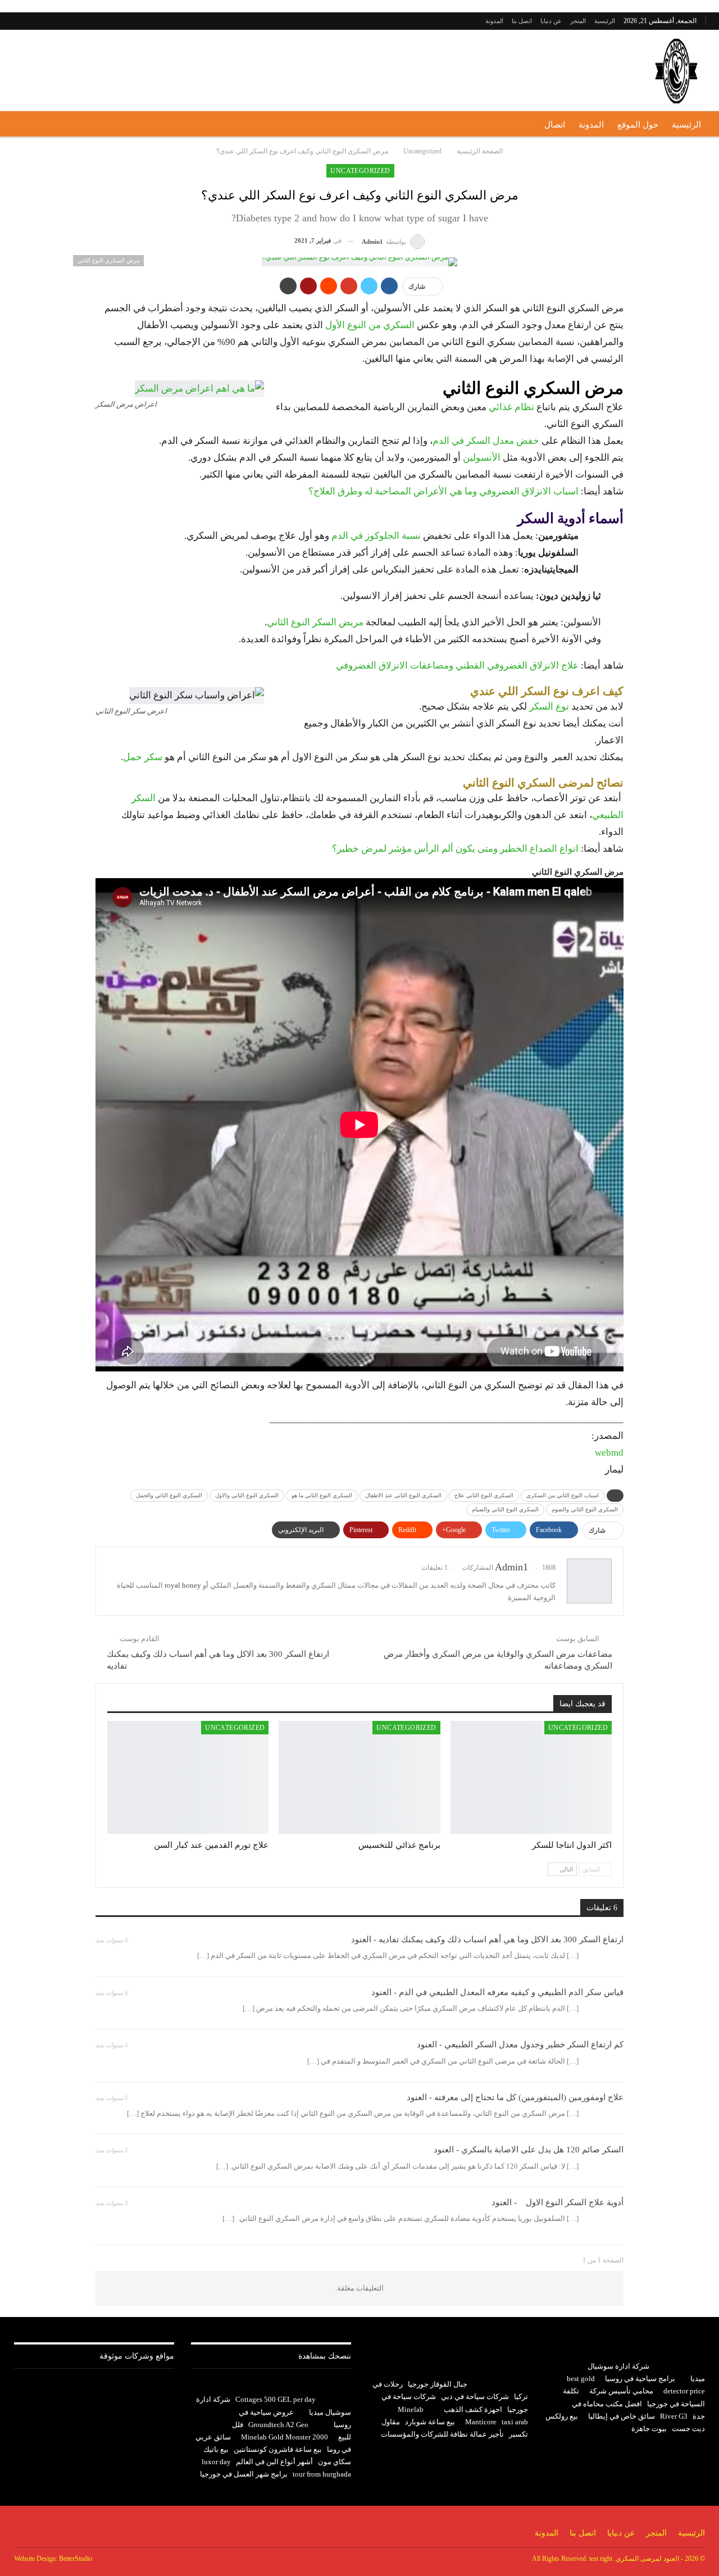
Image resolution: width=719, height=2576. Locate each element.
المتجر (578, 21)
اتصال (555, 125)
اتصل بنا (522, 21)
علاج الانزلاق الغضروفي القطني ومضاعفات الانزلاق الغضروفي (457, 665)
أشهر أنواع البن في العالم (274, 2462)
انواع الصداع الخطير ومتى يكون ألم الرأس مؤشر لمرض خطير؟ (455, 849)
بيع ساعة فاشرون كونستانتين (278, 2449)
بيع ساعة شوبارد (430, 2422)
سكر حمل (143, 757)
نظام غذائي (511, 407)
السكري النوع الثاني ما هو (322, 1495)
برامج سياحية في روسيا (640, 2379)
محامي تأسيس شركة (621, 2391)
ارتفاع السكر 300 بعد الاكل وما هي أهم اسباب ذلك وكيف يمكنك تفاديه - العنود (487, 1939)
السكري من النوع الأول (370, 325)
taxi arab (515, 2422)
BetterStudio (76, 2559)
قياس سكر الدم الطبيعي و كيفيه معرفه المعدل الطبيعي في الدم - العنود (497, 1992)
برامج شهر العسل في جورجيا (244, 2474)
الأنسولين (482, 458)
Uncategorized (360, 171)
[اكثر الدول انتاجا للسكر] (531, 1777)
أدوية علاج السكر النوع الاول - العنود (558, 2202)
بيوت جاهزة (649, 2429)
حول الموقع (638, 125)
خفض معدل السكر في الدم (486, 441)
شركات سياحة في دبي (475, 2396)
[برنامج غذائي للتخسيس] (359, 1777)
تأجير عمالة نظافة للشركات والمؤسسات (442, 2434)
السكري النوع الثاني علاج (484, 1495)
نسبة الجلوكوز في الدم (376, 536)
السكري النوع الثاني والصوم (585, 1509)
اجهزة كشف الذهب (473, 2409)
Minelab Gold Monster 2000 (285, 2437)
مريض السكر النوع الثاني (315, 622)
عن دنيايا (551, 21)
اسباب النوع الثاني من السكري (563, 1495)
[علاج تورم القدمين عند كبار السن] (188, 1777)
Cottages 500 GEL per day (276, 2399)
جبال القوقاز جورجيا (438, 2384)
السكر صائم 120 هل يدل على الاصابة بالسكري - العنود (529, 2150)
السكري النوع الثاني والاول (247, 1495)
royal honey (183, 1585)
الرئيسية (605, 21)
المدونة (494, 21)
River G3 (674, 2416)
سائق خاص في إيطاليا (622, 2416)
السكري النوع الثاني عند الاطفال (403, 1495)
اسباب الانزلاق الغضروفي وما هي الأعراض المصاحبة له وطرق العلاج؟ (443, 491)
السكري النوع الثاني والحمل (169, 1495)
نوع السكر (549, 707)
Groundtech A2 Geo (278, 2425)
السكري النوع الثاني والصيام (505, 1509)
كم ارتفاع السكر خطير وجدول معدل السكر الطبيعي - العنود (520, 2045)
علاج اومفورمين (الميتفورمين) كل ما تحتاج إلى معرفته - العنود (515, 2097)
